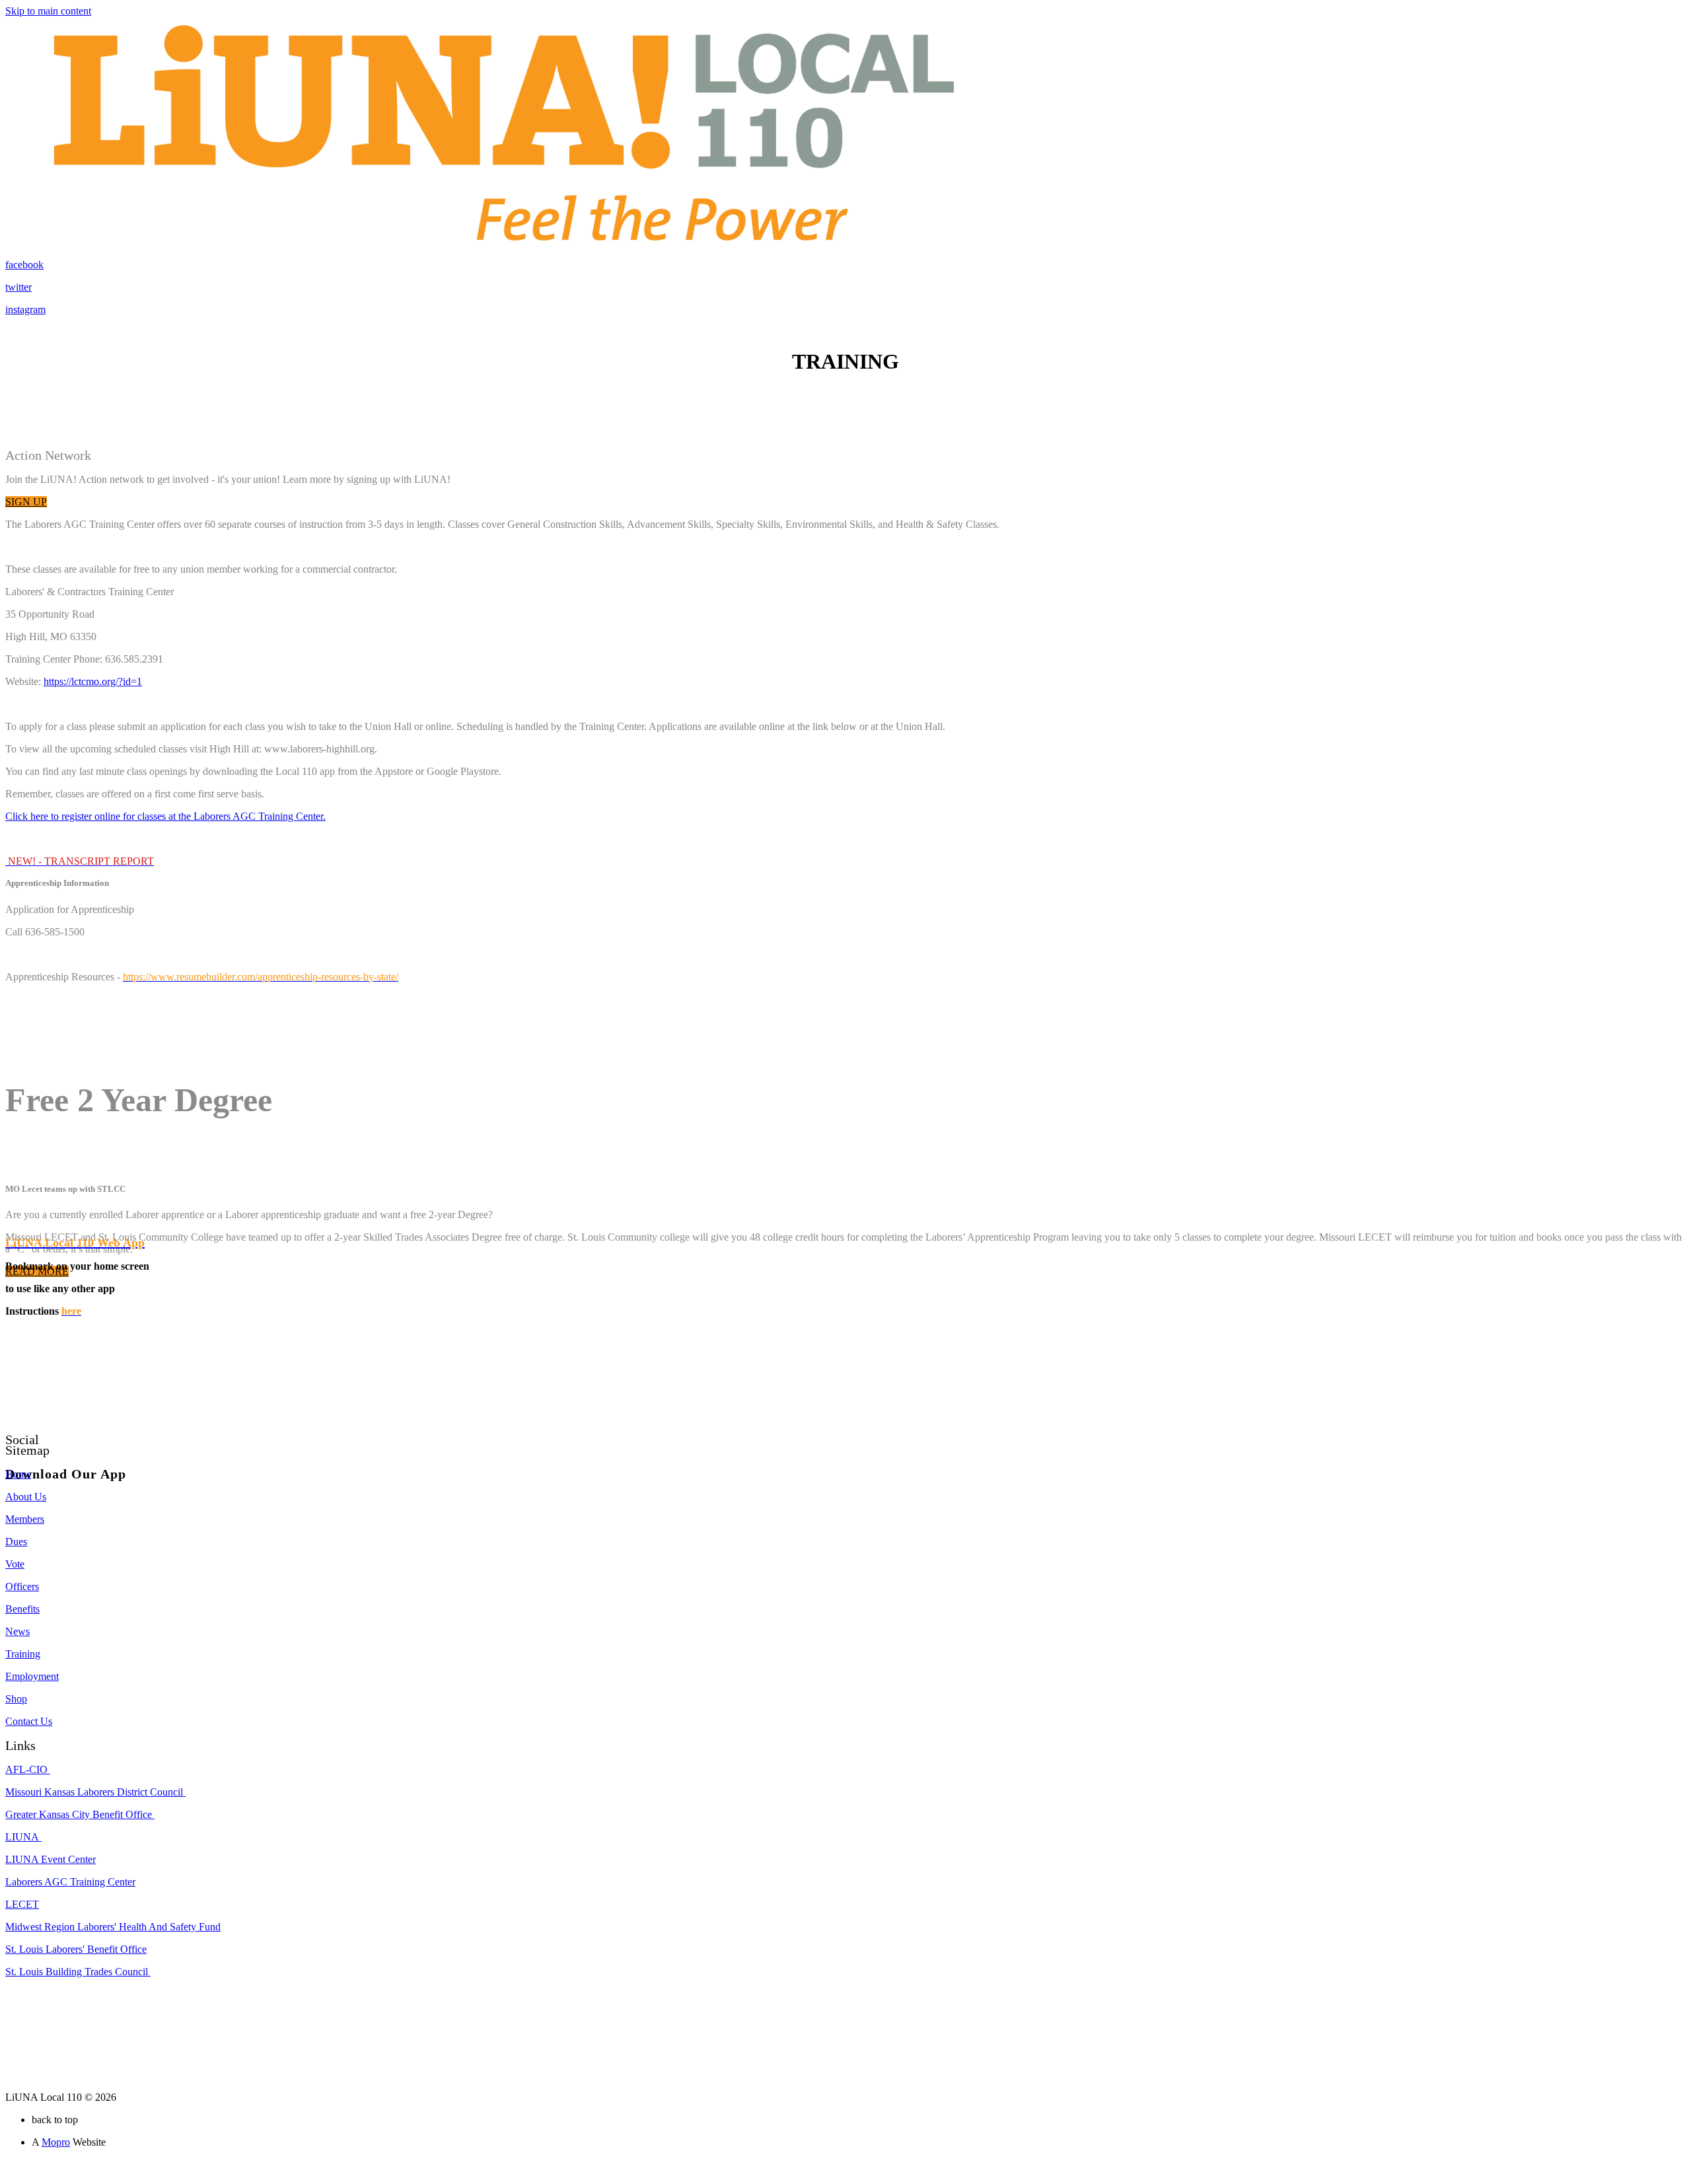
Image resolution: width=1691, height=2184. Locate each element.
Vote (15, 1564)
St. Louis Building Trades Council (78, 1972)
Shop (16, 1699)
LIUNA (23, 1837)
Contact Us (29, 1721)
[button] (26, 502)
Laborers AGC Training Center (70, 1882)
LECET (22, 1904)
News (18, 1631)
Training (23, 1654)
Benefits (22, 1609)
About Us (26, 1497)
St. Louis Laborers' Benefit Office (76, 1949)
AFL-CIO (28, 1769)
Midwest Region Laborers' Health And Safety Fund (113, 1927)
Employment (32, 1676)
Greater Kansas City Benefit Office (80, 1814)
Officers (22, 1586)
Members (25, 1519)
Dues (16, 1542)
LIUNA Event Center (51, 1859)
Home (18, 1474)
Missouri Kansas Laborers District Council (95, 1792)
